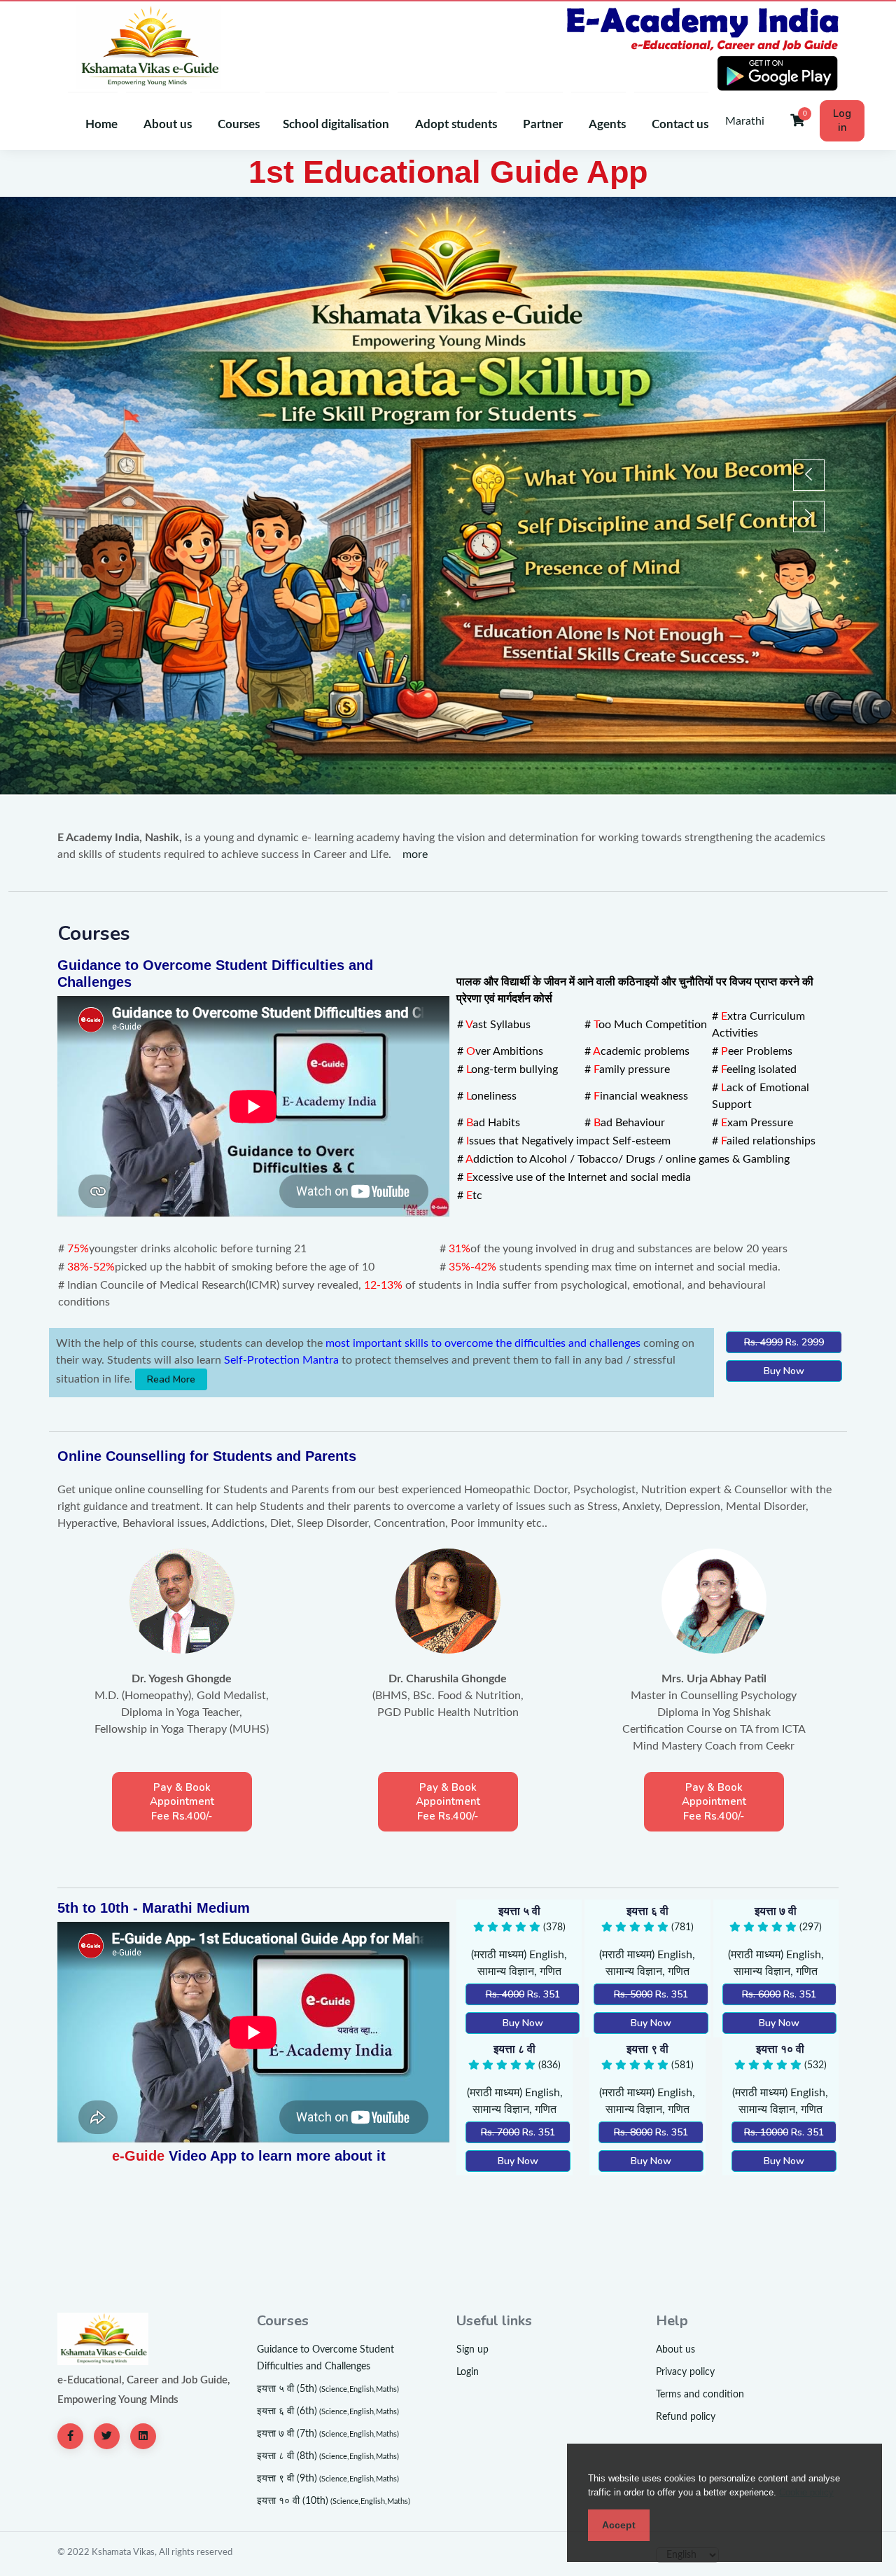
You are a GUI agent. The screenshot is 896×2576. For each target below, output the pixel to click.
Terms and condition (700, 2395)
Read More (171, 1379)
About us (675, 2350)
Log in (842, 120)
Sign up (472, 2350)
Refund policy (686, 2417)
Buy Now (784, 1371)
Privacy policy (685, 2372)
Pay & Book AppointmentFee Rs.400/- (182, 1802)
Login (468, 2372)
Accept (619, 2525)
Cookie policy (806, 2492)
